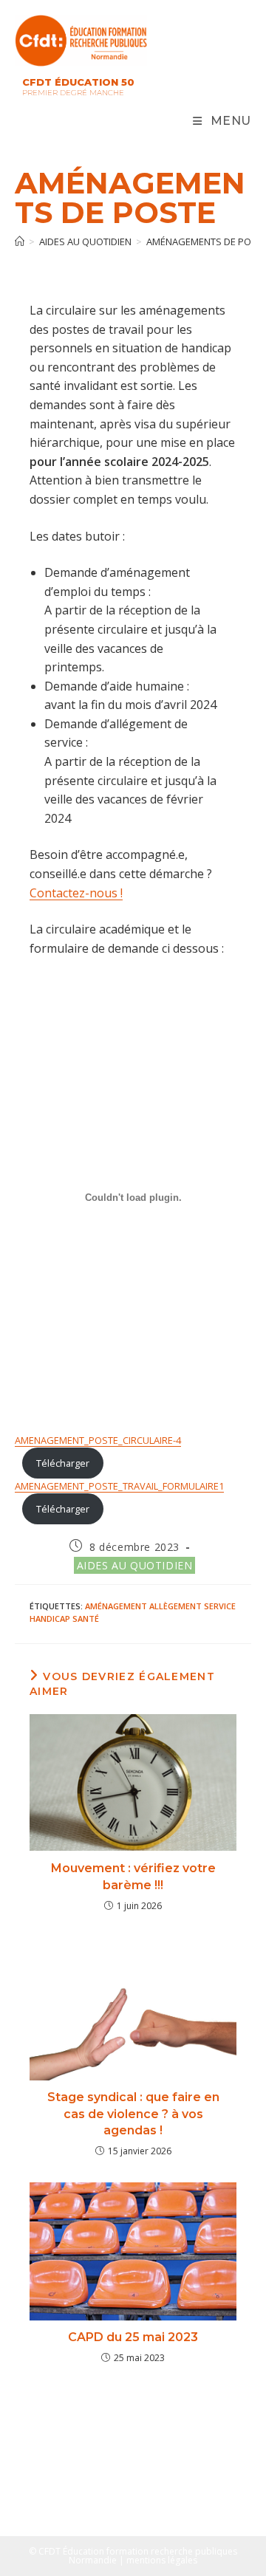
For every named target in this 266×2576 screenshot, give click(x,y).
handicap (50, 1618)
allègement (175, 1606)
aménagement (116, 1606)
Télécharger (63, 1463)
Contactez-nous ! (76, 893)
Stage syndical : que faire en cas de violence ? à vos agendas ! (133, 2114)
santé (86, 1618)
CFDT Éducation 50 (78, 82)
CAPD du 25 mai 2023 (133, 2337)
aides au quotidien (135, 1565)
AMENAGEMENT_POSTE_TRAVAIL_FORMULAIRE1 (119, 1486)
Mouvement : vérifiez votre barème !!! (133, 1876)
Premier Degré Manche (73, 93)
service (220, 1606)
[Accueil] (20, 241)
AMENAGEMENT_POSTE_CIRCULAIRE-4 (98, 1440)
